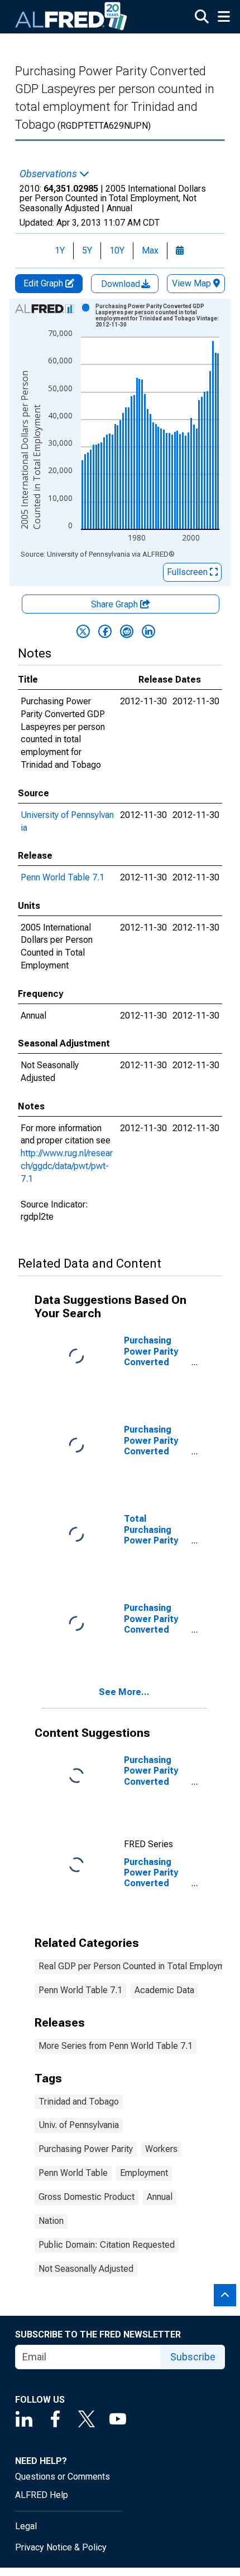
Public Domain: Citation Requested (107, 2245)
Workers (161, 2149)
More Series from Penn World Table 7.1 (116, 2046)
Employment (144, 2173)
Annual (160, 2197)
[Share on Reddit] (127, 631)
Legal (26, 2526)
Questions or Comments (63, 2477)
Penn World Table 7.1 (63, 877)
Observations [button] (49, 174)
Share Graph (116, 604)
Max (150, 250)
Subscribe (193, 2357)
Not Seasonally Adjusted (86, 2269)
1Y (60, 250)
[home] (71, 17)
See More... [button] (124, 1692)
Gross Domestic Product (87, 2197)
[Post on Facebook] (105, 631)
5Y (87, 250)
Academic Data (164, 1990)
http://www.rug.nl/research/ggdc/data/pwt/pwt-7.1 (67, 1166)
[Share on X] (83, 631)
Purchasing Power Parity (86, 2149)
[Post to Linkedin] (148, 631)
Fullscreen (188, 572)
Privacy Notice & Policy (61, 2547)
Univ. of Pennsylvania (79, 2125)
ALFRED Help (42, 2495)
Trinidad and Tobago (79, 2102)
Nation (51, 2221)
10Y (117, 250)
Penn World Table (73, 2173)
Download (122, 284)
